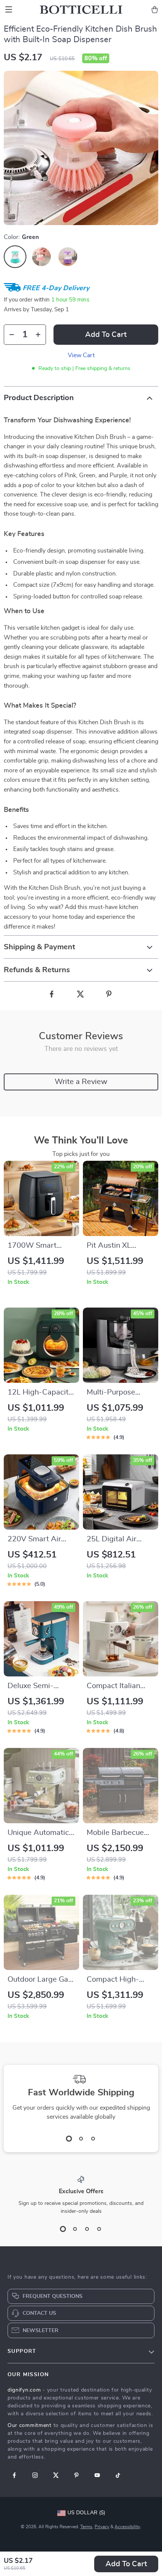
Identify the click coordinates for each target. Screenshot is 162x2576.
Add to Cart (126, 2564)
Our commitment (30, 2425)
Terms (86, 2527)
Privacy (102, 2527)
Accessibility (127, 2527)
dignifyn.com (24, 2390)
